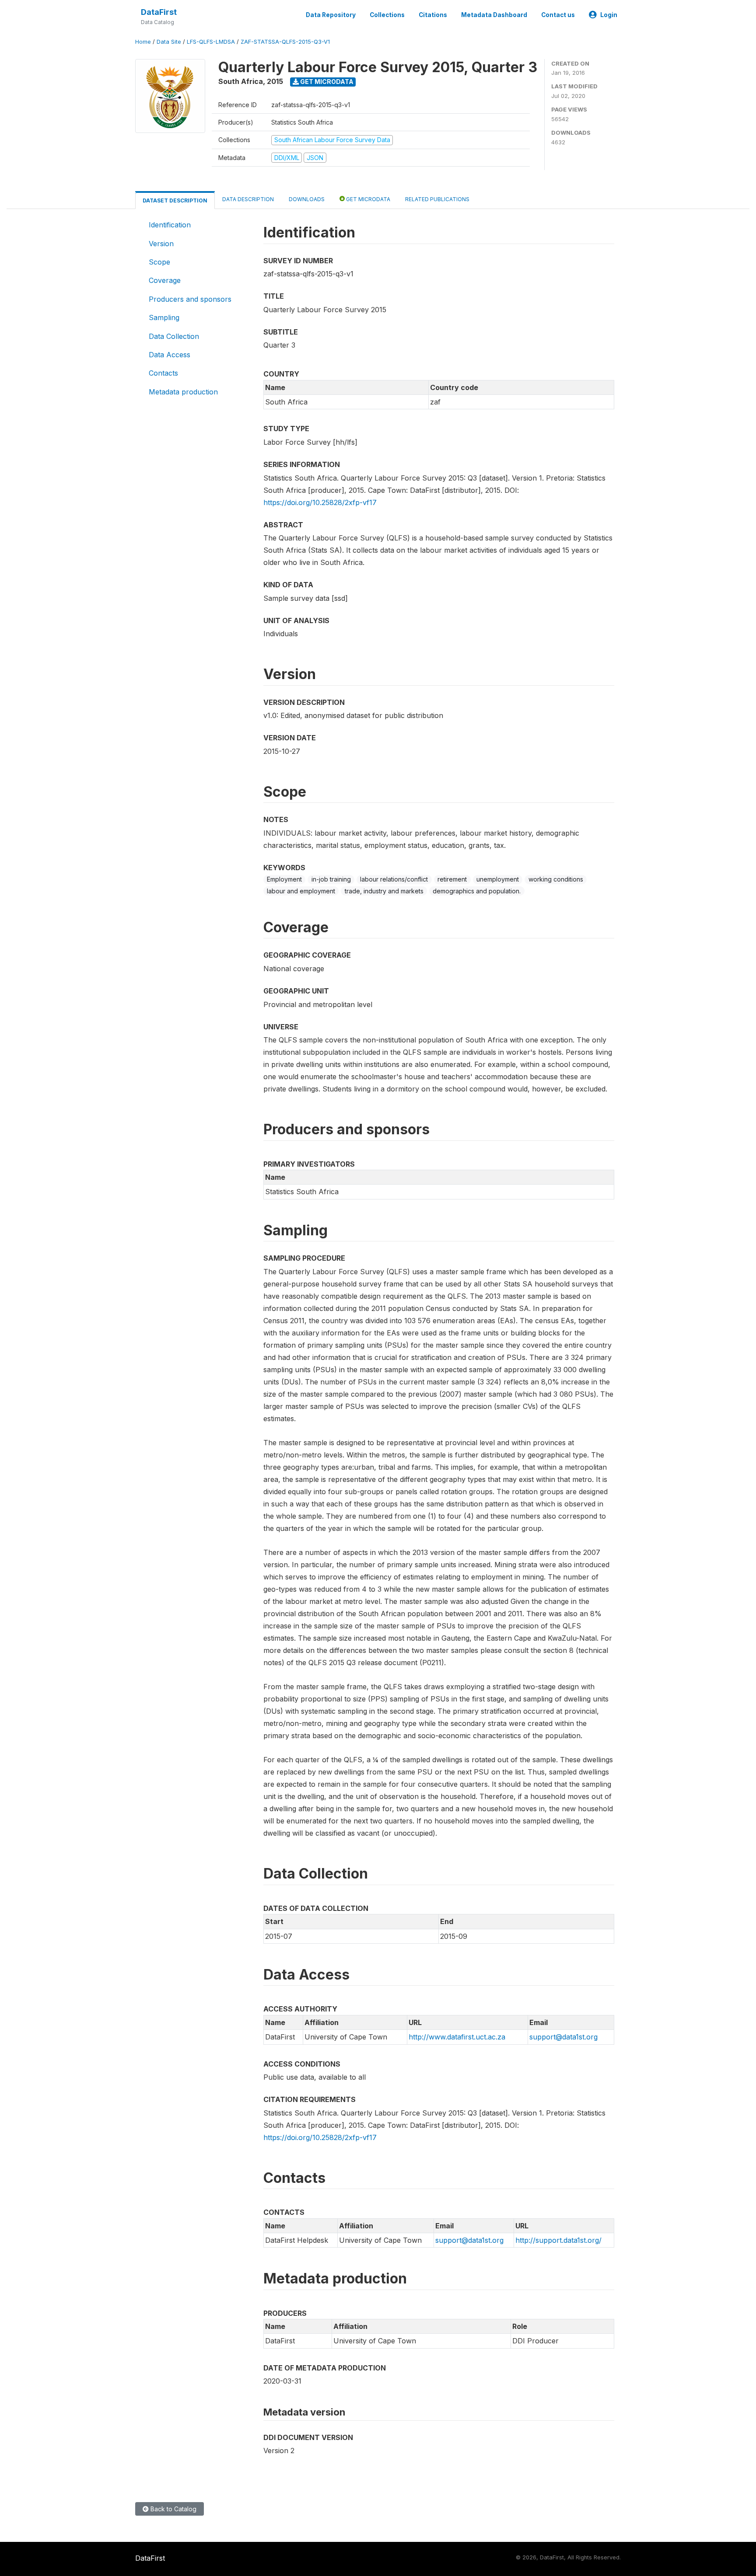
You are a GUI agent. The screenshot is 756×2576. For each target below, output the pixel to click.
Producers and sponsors (190, 299)
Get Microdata (326, 82)
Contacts (163, 373)
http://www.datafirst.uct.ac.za (457, 2037)
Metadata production (183, 392)
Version (161, 244)
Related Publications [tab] (437, 199)
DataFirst (159, 12)
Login (609, 15)
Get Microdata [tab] (367, 199)
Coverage (165, 280)
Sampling (164, 317)
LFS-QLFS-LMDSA (211, 42)
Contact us (558, 15)
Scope (159, 262)
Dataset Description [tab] (175, 200)
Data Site (169, 42)
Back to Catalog (173, 2509)
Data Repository (331, 15)
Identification (170, 225)
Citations (433, 15)
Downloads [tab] (307, 199)
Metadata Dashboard (494, 15)
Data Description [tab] (248, 199)
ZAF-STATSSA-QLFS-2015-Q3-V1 (285, 42)
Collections (387, 15)
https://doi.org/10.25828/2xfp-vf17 (320, 502)
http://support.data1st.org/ (558, 2240)
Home (143, 42)
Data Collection (174, 336)
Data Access (170, 355)
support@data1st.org (563, 2037)
